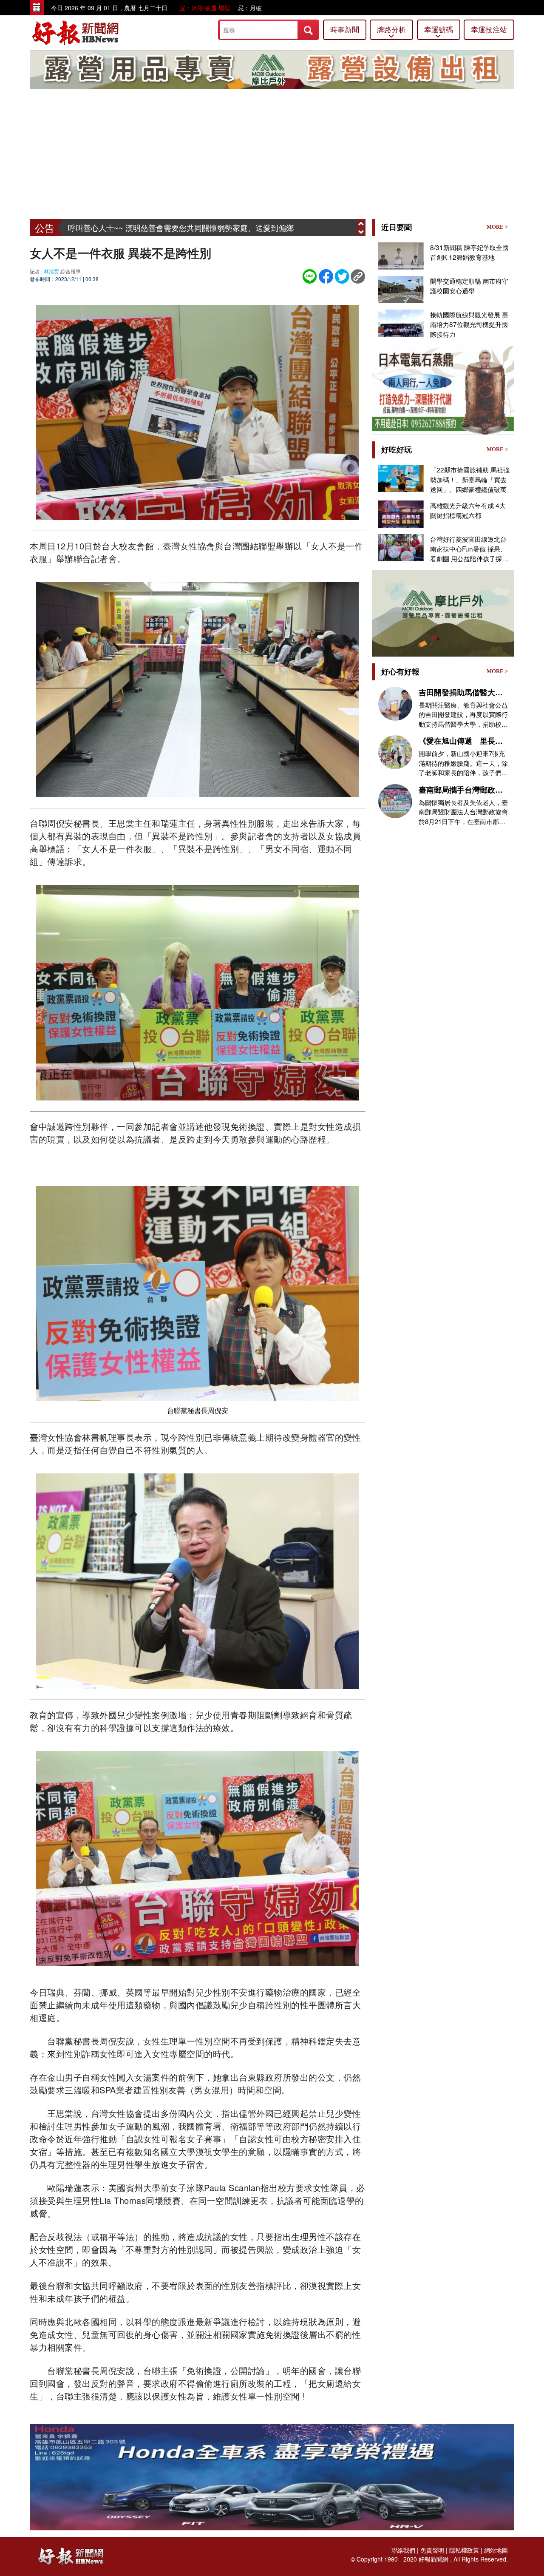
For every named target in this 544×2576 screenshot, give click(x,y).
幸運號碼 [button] (439, 29)
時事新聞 (345, 29)
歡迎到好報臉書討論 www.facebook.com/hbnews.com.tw (164, 227)
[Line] (310, 275)
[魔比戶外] (272, 69)
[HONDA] (272, 2476)
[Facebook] (326, 275)
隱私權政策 (464, 2550)
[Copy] (358, 275)
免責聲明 (432, 2550)
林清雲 (51, 271)
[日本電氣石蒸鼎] (443, 389)
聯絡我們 (403, 2550)
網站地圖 (496, 2550)
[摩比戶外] (443, 612)
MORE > (497, 227)
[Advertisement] (272, 155)
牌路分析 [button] (391, 29)
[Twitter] (342, 275)
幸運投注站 (489, 29)
